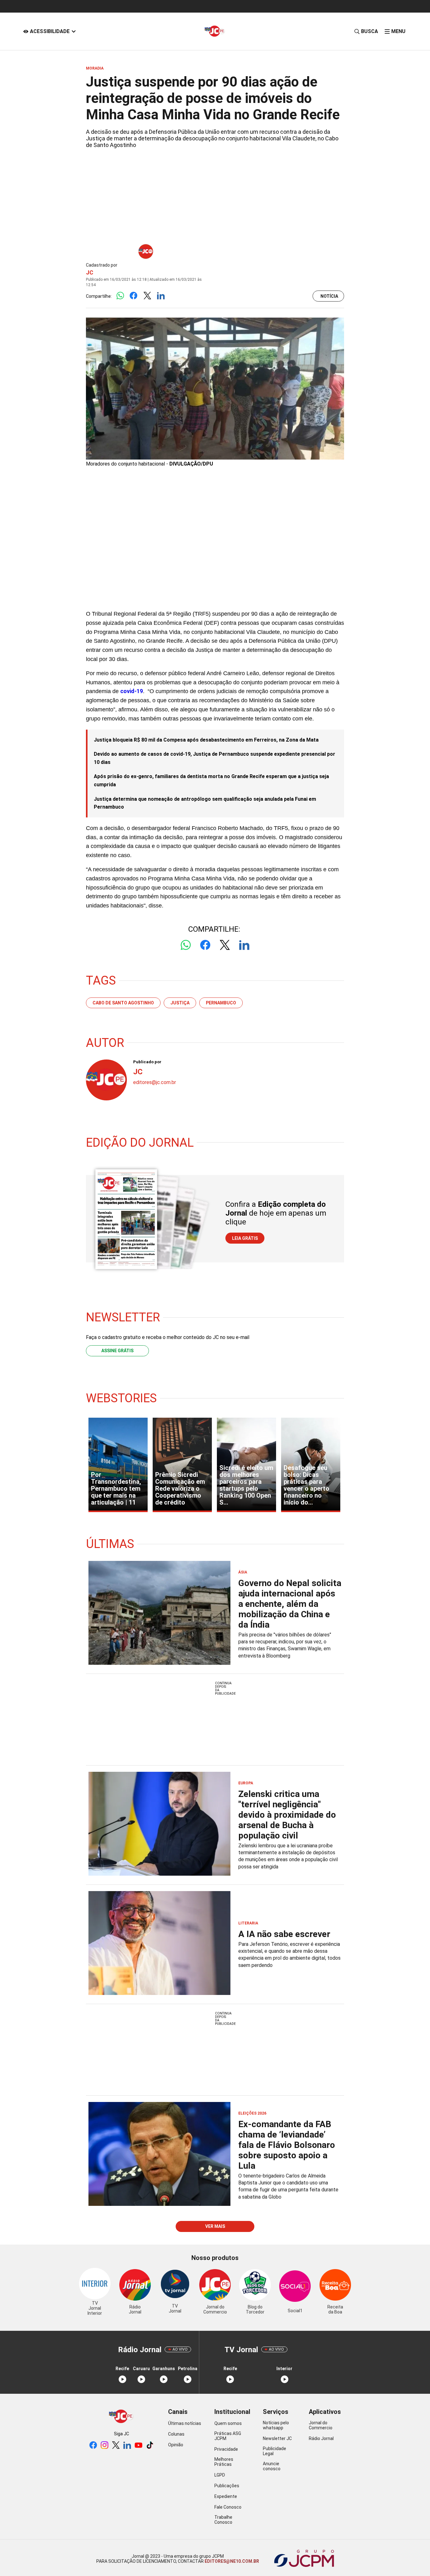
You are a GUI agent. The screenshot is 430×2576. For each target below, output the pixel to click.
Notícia (329, 296)
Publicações (227, 2486)
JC (90, 272)
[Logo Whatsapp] (120, 296)
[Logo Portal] (215, 31)
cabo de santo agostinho (123, 1003)
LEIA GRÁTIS (245, 1238)
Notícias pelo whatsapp (276, 2425)
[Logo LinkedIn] (161, 296)
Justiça (180, 1003)
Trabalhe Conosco (223, 2520)
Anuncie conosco (272, 2466)
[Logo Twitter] (147, 296)
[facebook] (93, 2446)
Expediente (226, 2496)
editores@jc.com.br (155, 1082)
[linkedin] (127, 2446)
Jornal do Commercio (321, 2425)
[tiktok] (150, 2446)
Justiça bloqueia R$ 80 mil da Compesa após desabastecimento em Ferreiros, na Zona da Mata (206, 740)
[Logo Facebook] (134, 296)
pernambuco (221, 1003)
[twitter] (116, 2446)
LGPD (220, 2475)
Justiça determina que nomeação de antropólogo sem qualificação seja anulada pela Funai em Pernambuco (205, 803)
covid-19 (132, 691)
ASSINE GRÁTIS (117, 1351)
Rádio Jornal (321, 2438)
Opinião (176, 2445)
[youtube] (139, 2446)
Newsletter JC (277, 2438)
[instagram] (105, 2446)
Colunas (176, 2434)
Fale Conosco (228, 2507)
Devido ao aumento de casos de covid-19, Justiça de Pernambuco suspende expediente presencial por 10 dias (215, 758)
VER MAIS (215, 2226)
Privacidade (226, 2449)
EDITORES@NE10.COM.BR (231, 2561)
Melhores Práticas (224, 2462)
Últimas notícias (185, 2423)
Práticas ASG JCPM (228, 2436)
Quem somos (228, 2423)
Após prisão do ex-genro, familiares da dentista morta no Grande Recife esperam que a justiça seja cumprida (211, 780)
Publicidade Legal (274, 2451)
